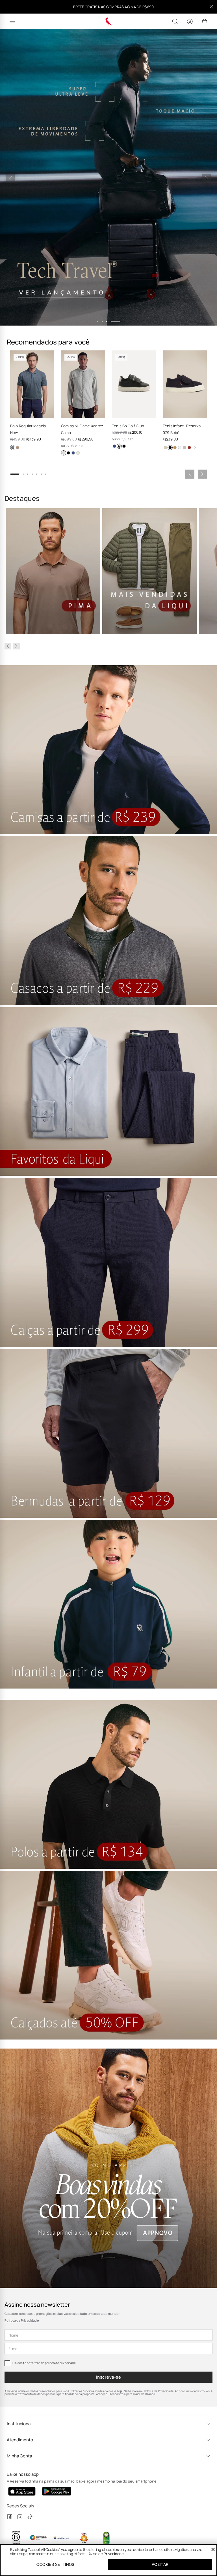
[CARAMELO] (18, 448)
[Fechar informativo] (211, 7)
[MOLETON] (185, 448)
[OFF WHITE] (78, 453)
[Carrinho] (205, 21)
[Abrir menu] (12, 21)
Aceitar (160, 2564)
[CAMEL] (175, 448)
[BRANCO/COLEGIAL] (119, 446)
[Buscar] (175, 21)
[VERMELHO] (189, 448)
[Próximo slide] (207, 178)
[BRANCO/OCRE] (180, 448)
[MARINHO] (73, 453)
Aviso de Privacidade (106, 2554)
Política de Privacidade (22, 2320)
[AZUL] (13, 448)
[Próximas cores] (195, 448)
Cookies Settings (55, 2564)
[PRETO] (68, 453)
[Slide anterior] (10, 178)
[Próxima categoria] (16, 646)
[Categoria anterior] (8, 646)
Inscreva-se (108, 2377)
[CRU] (165, 448)
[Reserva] (109, 21)
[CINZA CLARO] (64, 453)
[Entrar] (190, 21)
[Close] (213, 2549)
